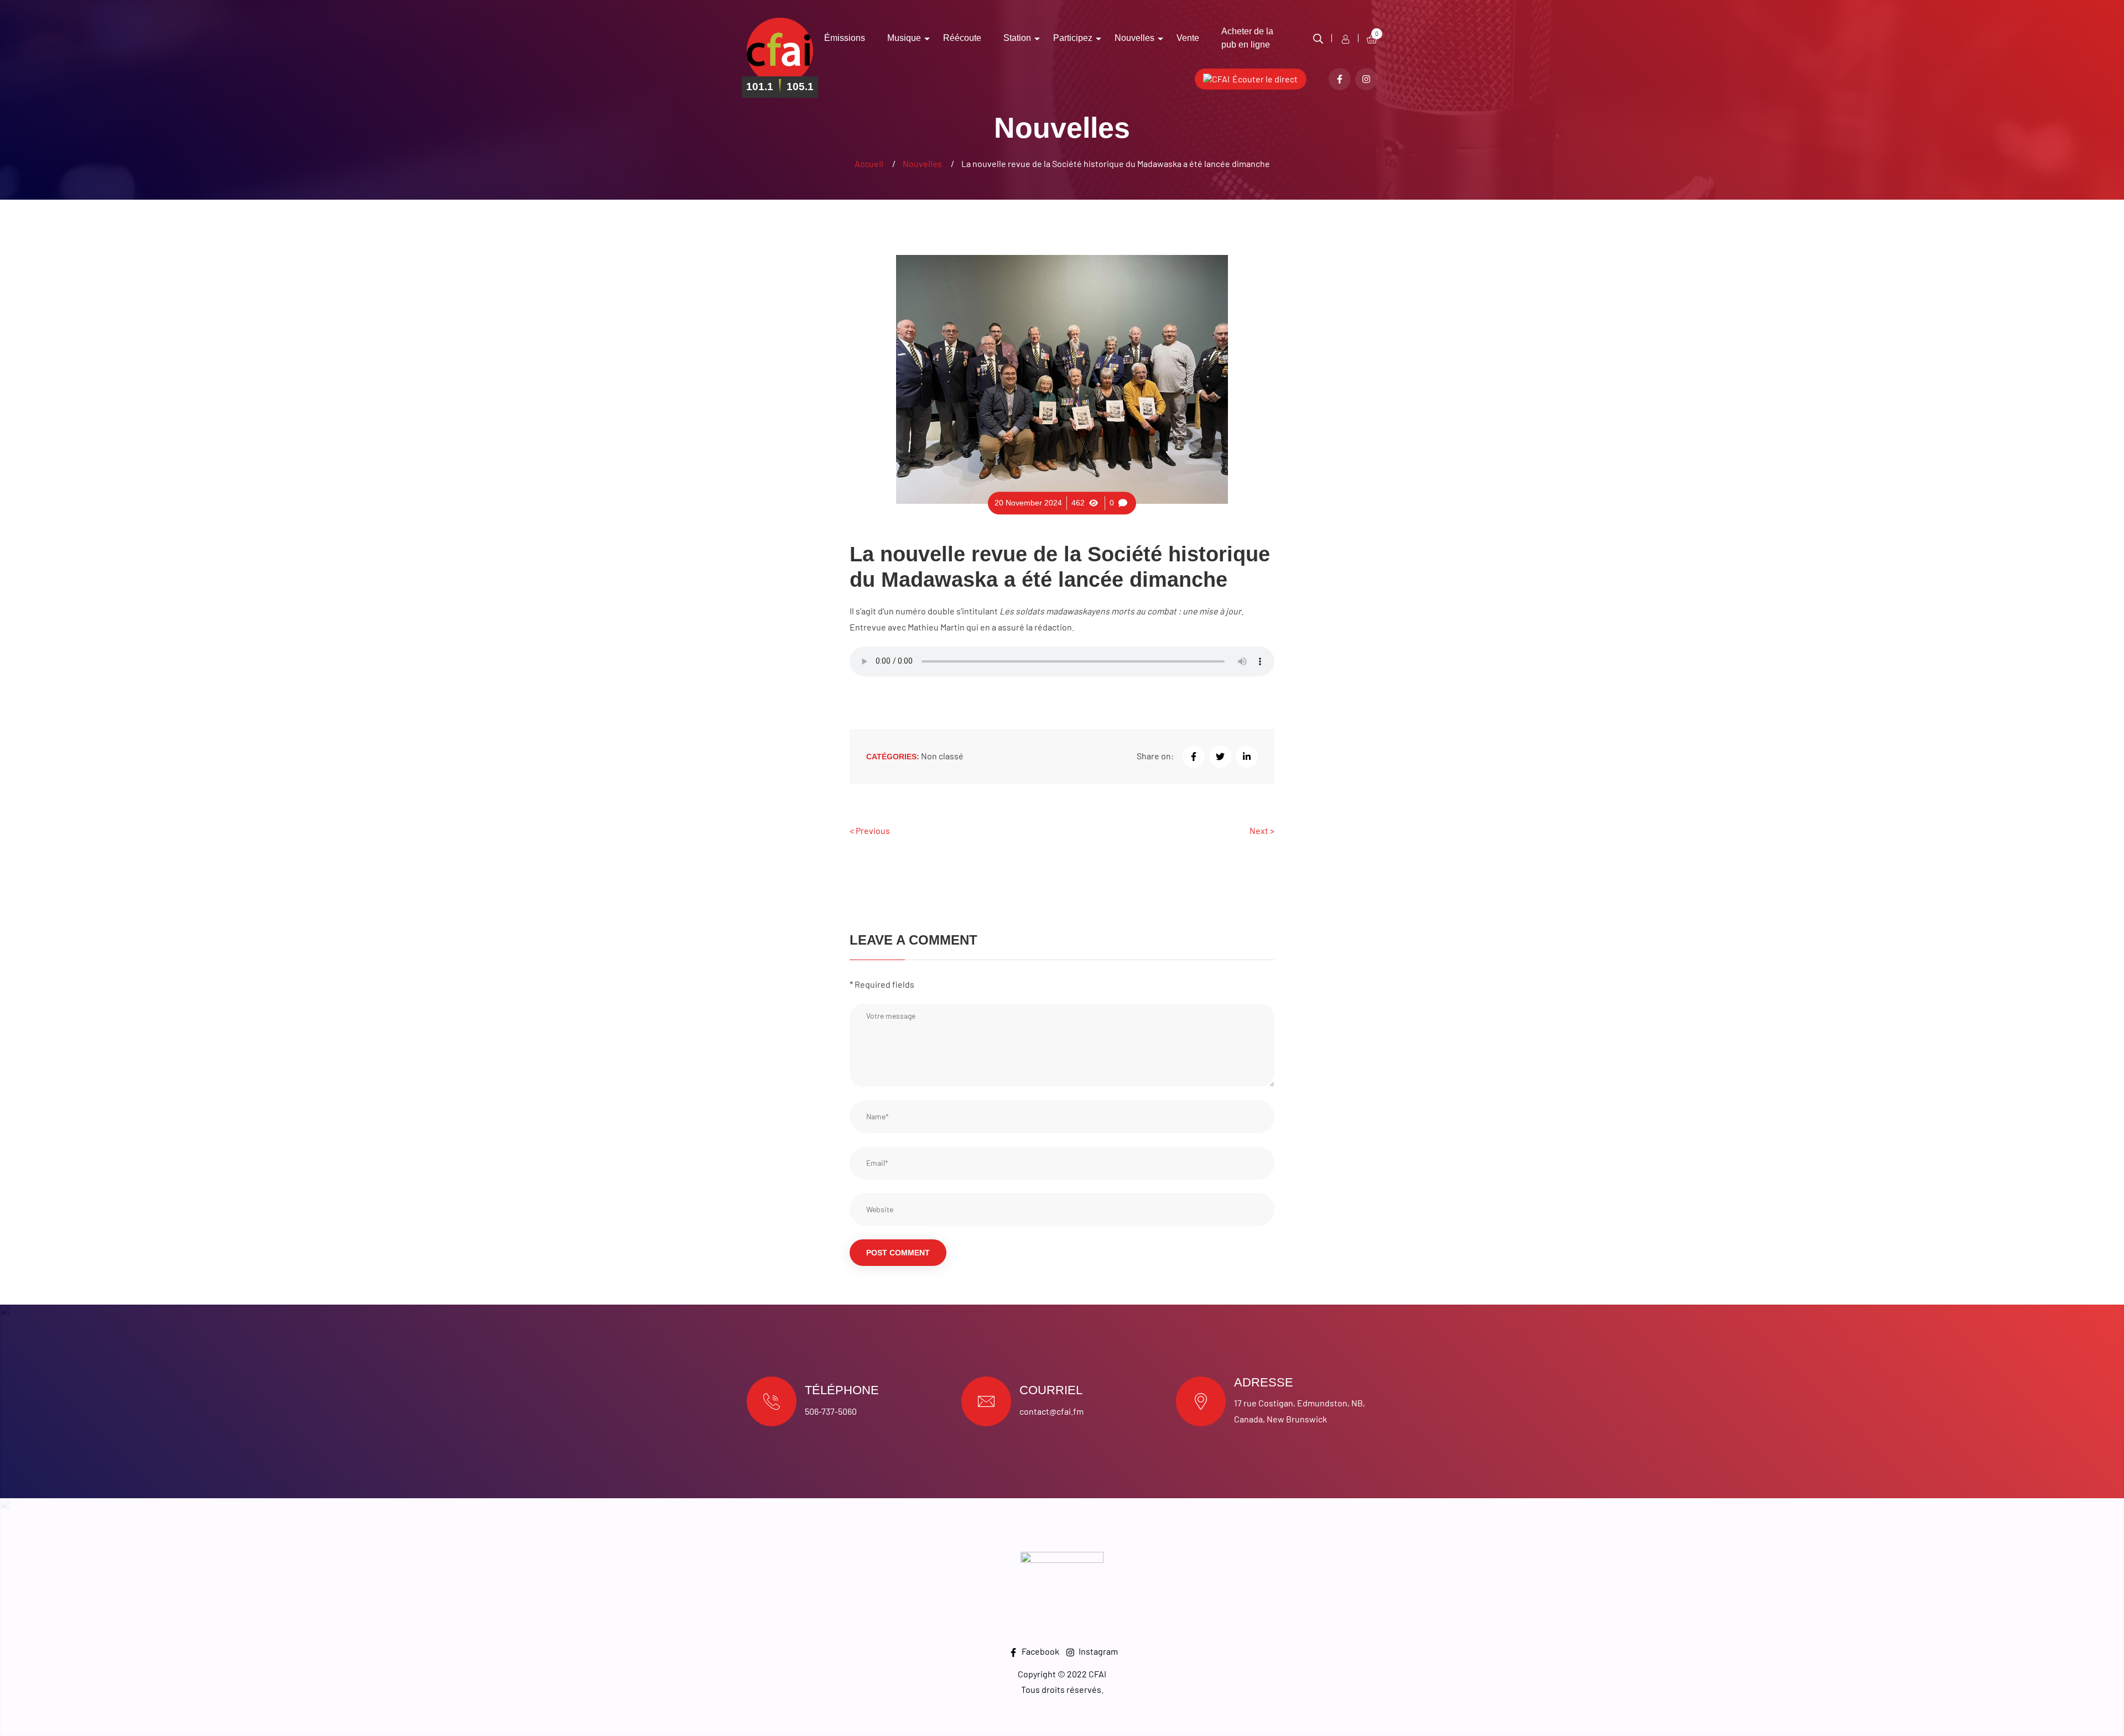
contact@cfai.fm (1051, 1411)
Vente (1188, 38)
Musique (904, 38)
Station (1017, 38)
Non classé (942, 756)
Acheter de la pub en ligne (1247, 38)
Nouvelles (1134, 38)
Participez (1073, 38)
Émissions (845, 38)
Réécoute (962, 38)
